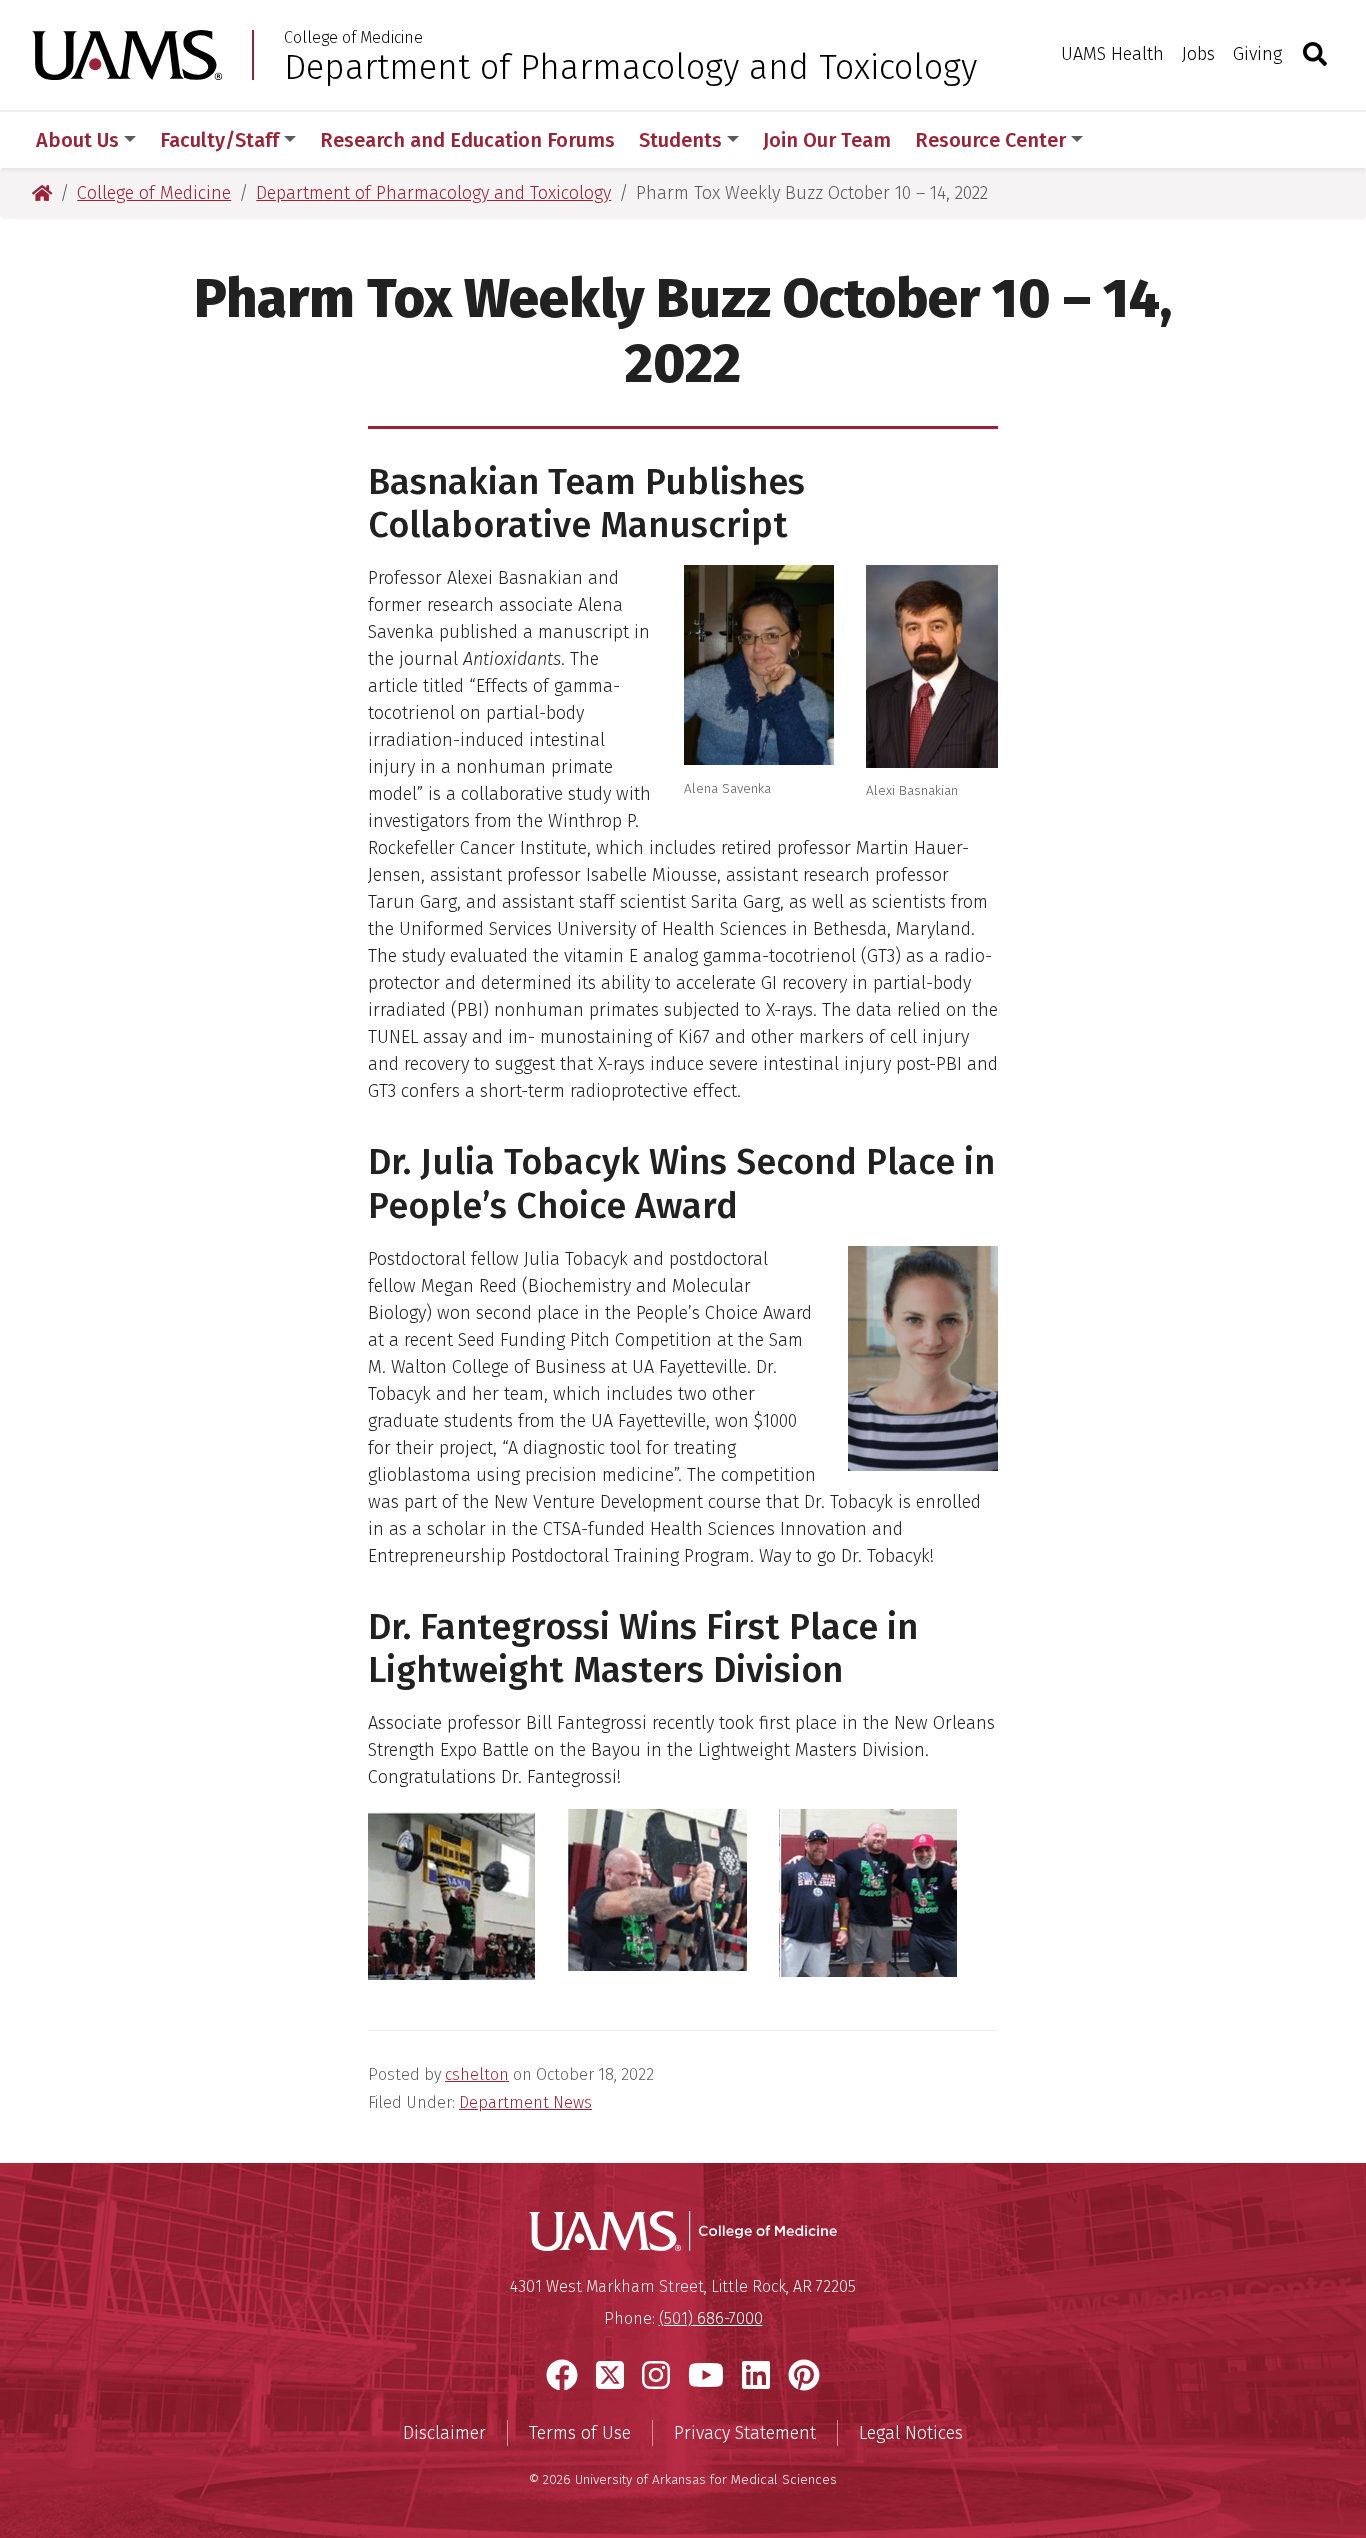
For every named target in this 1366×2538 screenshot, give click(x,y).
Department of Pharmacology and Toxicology (630, 67)
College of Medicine (353, 38)
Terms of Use (580, 2433)
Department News (525, 2102)
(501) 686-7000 (711, 2318)
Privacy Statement (745, 2433)
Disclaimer (444, 2433)
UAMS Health (1112, 54)
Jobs (1198, 54)
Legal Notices (911, 2433)
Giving (1257, 54)
